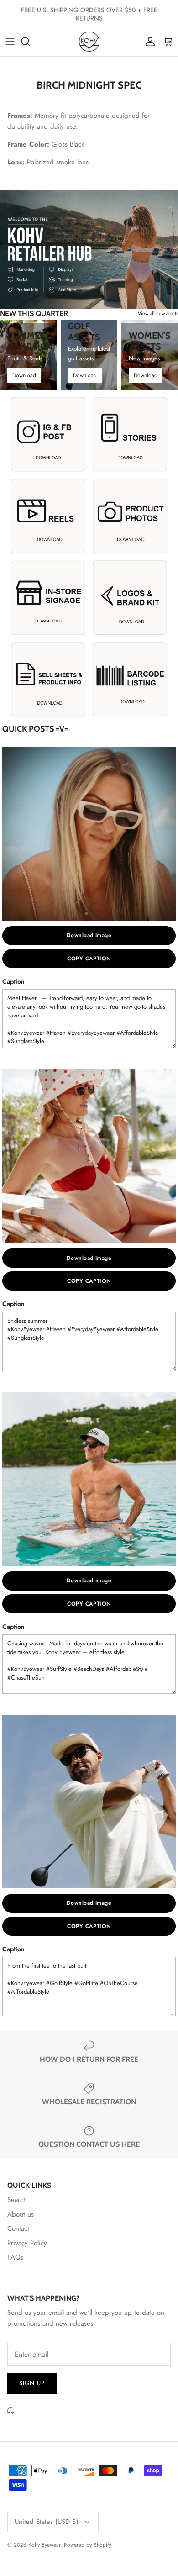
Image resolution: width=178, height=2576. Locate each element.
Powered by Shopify (87, 2545)
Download (24, 375)
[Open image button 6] (130, 597)
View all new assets (158, 313)
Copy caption (89, 959)
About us (21, 2214)
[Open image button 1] (48, 434)
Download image (89, 935)
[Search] (30, 42)
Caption (13, 981)
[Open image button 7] (48, 679)
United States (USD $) (47, 2522)
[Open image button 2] (130, 434)
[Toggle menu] (10, 42)
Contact (18, 2228)
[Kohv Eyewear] (89, 42)
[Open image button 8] (130, 679)
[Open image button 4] (130, 515)
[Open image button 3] (48, 515)
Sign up (32, 2383)
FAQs (15, 2257)
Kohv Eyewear (44, 2545)
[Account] (148, 42)
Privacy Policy (27, 2243)
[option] (89, 250)
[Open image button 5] (48, 597)
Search (17, 2200)
